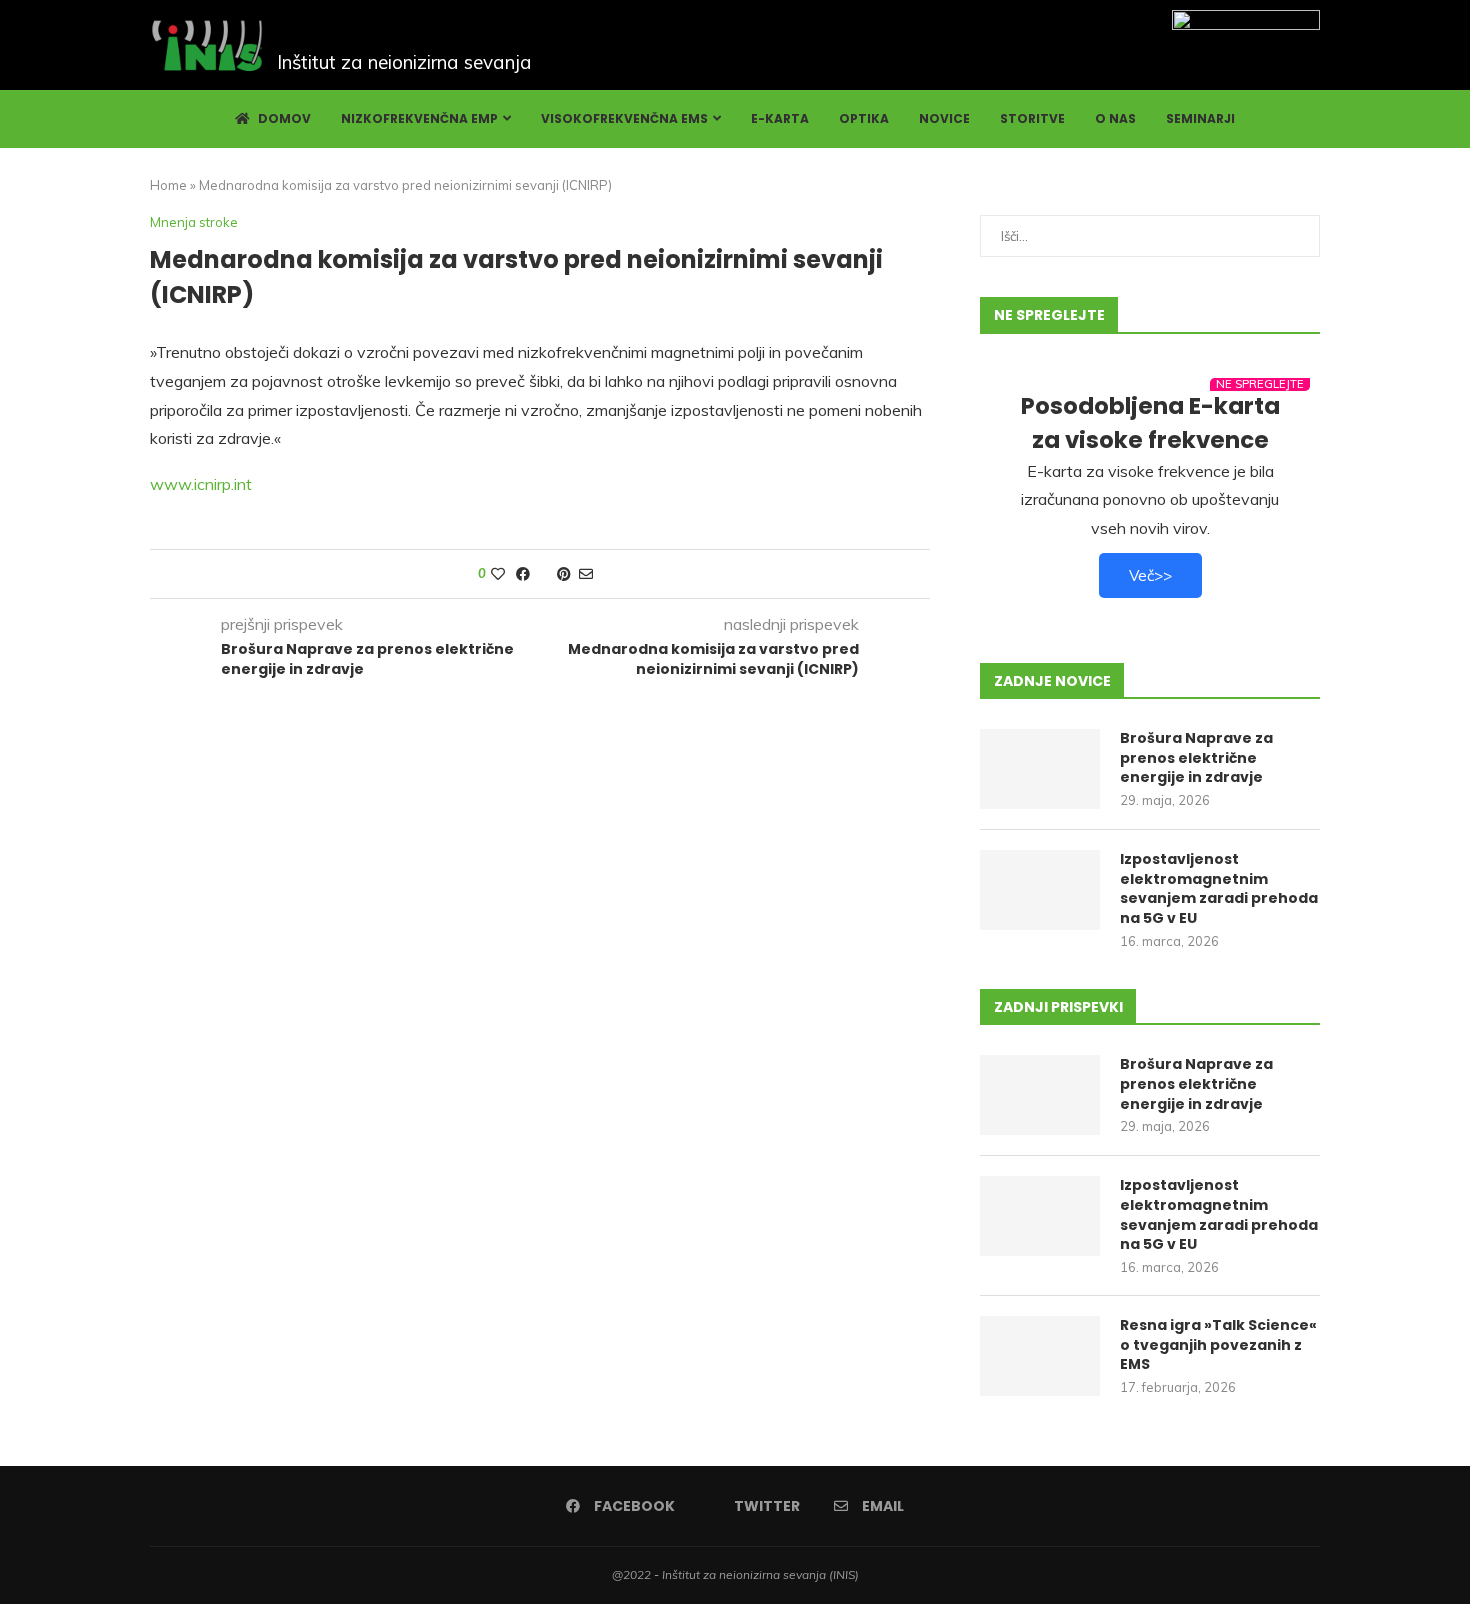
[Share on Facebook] (523, 574)
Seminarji (1200, 118)
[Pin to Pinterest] (564, 574)
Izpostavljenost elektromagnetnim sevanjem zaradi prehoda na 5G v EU (1219, 889)
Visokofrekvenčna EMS (624, 118)
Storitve (1032, 118)
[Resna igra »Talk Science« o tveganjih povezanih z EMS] (1040, 1356)
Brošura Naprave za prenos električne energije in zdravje (1196, 758)
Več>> (1150, 575)
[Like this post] (498, 574)
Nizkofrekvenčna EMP (419, 118)
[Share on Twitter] (543, 574)
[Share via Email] (586, 574)
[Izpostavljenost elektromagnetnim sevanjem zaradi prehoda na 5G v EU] (1040, 890)
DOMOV (283, 118)
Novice (944, 118)
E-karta (780, 118)
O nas (1115, 118)
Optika (864, 118)
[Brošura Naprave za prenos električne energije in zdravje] (1040, 769)
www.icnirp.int (201, 484)
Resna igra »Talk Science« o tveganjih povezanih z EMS (1218, 1345)
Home (168, 185)
